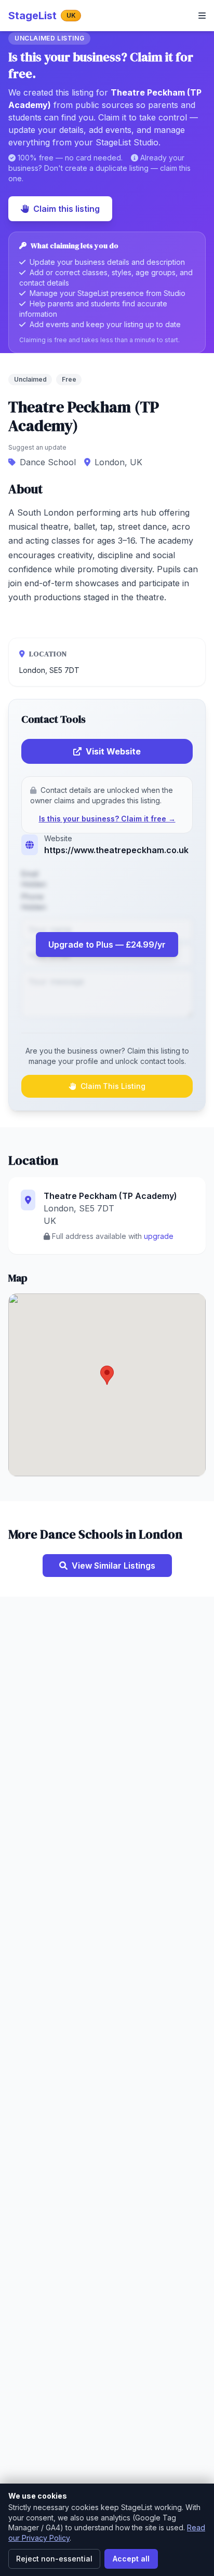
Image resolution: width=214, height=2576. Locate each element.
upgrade (159, 1236)
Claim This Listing (113, 1086)
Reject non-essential (54, 2559)
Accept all (131, 2559)
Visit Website (113, 751)
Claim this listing (66, 209)
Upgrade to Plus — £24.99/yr (107, 945)
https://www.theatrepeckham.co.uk (116, 850)
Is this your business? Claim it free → (107, 819)
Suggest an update (37, 447)
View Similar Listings (113, 1566)
